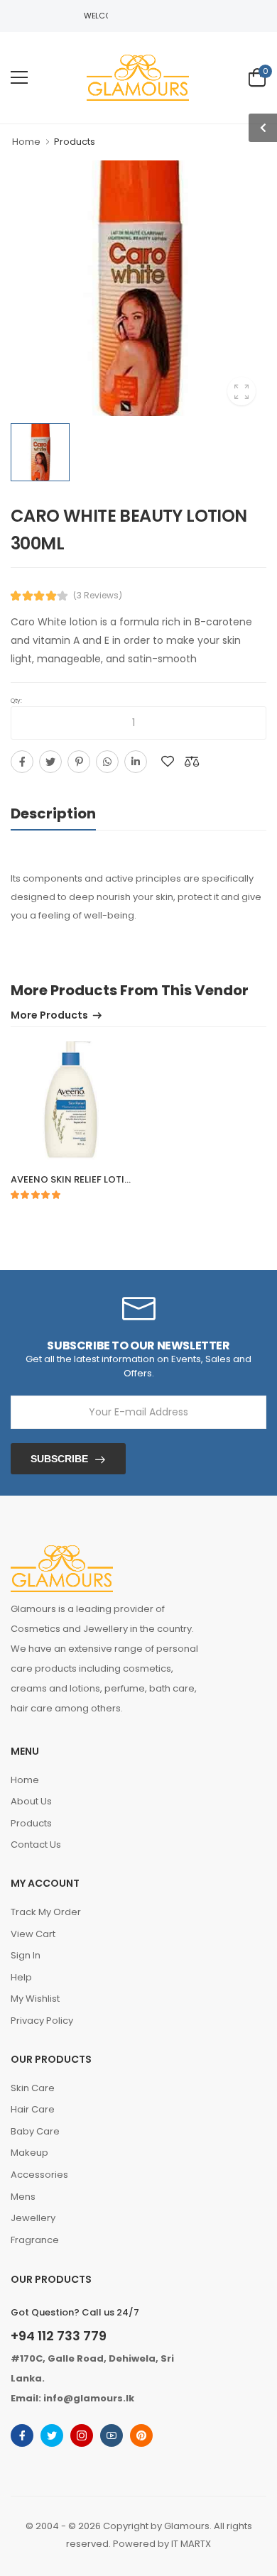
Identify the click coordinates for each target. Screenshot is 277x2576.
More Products (49, 1016)
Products (31, 1823)
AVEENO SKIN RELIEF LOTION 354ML (91, 1179)
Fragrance (35, 2240)
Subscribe (59, 1459)
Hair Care (33, 2109)
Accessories (39, 2175)
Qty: (16, 701)
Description (53, 813)
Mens (23, 2197)
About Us (31, 1801)
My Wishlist (35, 1999)
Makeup (29, 2153)
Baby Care (35, 2131)
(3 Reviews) (98, 596)
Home (26, 142)
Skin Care (33, 2088)
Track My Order (46, 1912)
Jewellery (33, 2218)
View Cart (33, 1934)
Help (21, 1977)
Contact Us (36, 1845)
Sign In (26, 1955)
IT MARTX (191, 2544)
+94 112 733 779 (59, 2336)
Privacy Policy (42, 2021)
